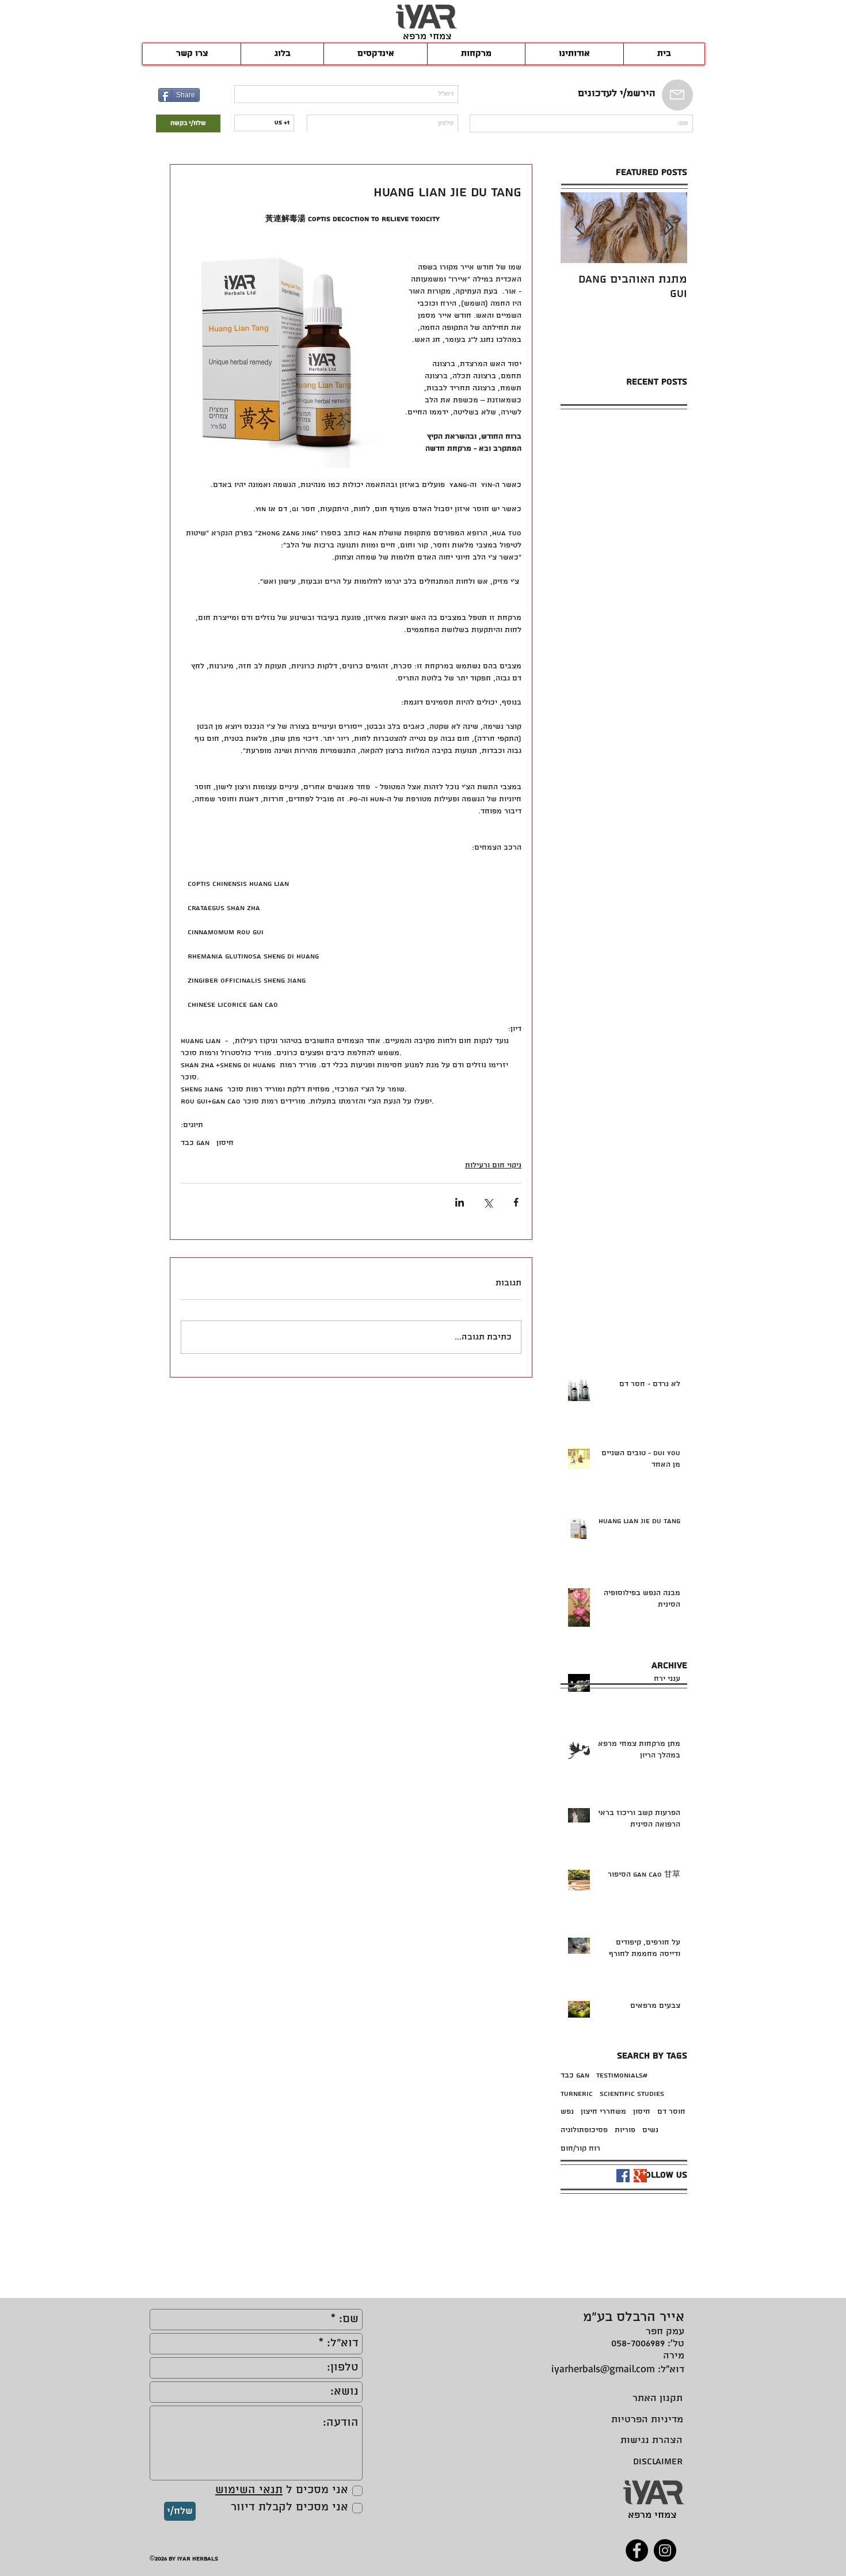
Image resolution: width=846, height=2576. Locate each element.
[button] (375, 54)
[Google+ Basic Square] (640, 2176)
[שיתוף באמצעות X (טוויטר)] (488, 1202)
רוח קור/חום (580, 2149)
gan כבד (195, 1143)
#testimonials (622, 2075)
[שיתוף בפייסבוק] (516, 1202)
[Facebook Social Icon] (623, 2176)
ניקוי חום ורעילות (493, 1165)
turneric (577, 2094)
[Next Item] (579, 228)
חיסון (225, 1143)
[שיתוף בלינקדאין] (460, 1202)
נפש (567, 2112)
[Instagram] (665, 2550)
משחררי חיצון (603, 2112)
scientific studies (632, 2094)
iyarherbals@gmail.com (603, 2368)
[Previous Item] (669, 228)
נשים (650, 2130)
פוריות (625, 2130)
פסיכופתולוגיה (584, 2130)
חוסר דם (671, 2112)
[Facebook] (637, 2550)
